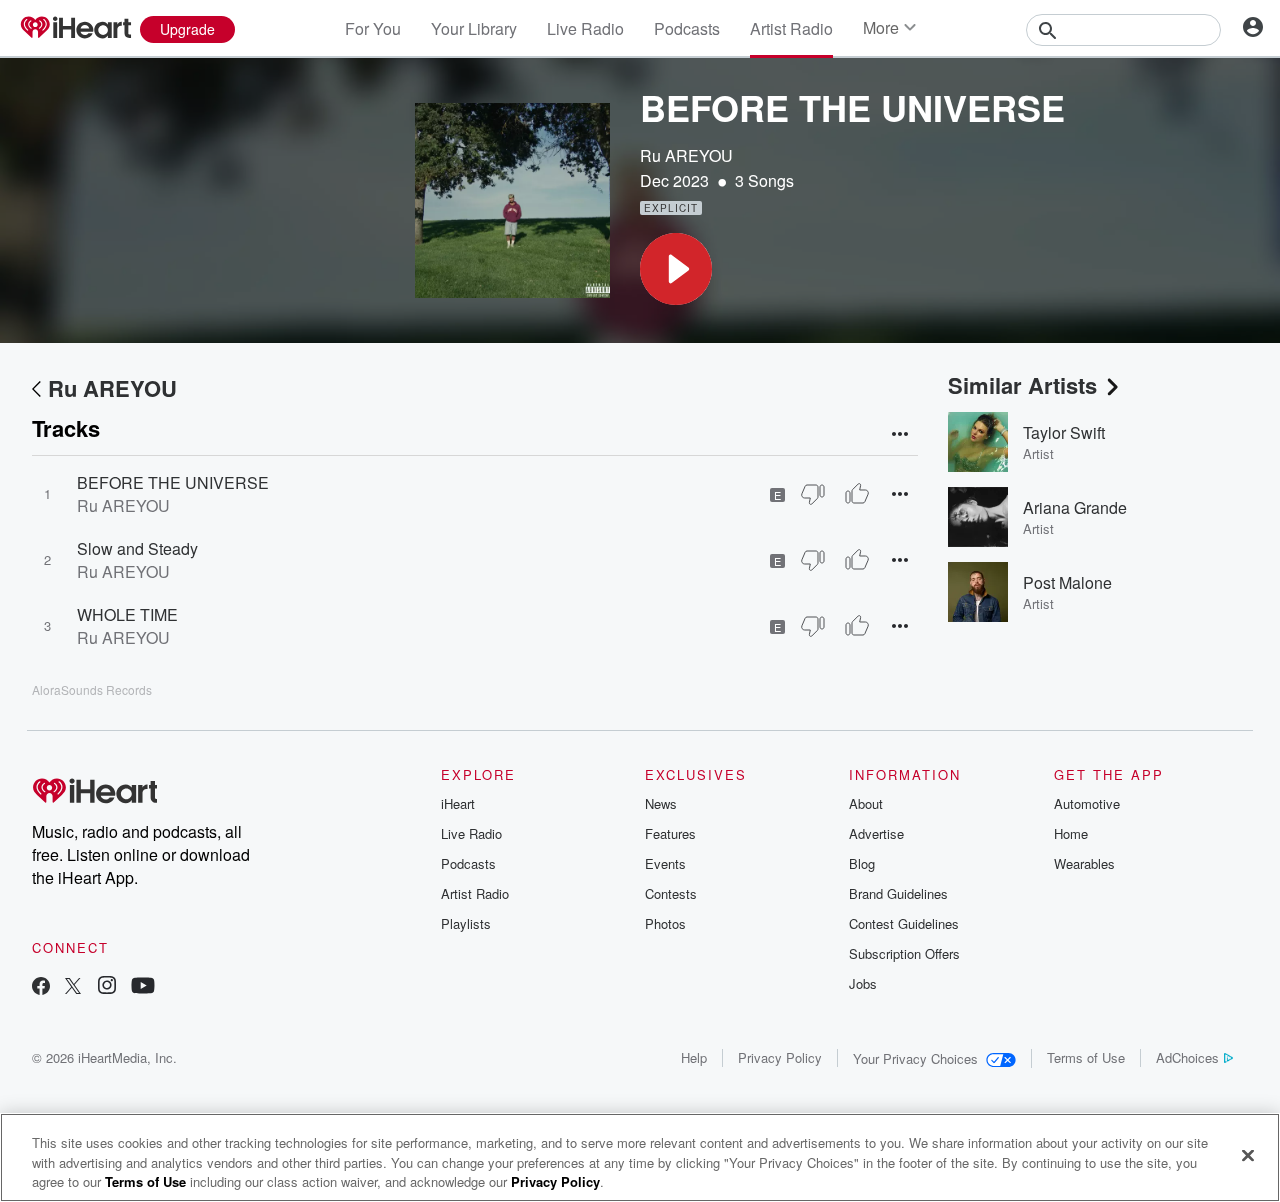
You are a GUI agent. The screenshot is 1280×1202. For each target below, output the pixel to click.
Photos (665, 923)
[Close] (1248, 1155)
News (661, 803)
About (866, 803)
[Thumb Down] (813, 494)
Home (1071, 833)
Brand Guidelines (898, 893)
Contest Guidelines (904, 923)
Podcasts (687, 28)
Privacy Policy (780, 1057)
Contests (671, 893)
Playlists (466, 923)
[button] (676, 269)
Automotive (1087, 803)
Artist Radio (791, 28)
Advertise (876, 833)
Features (670, 833)
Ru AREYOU (686, 155)
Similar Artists (1022, 385)
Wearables (1084, 863)
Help (694, 1057)
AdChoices (1187, 1057)
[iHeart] (75, 29)
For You (373, 28)
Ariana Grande (1075, 507)
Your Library (474, 28)
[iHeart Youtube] (143, 987)
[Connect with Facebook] (41, 987)
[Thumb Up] (857, 494)
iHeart (458, 803)
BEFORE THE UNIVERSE (173, 482)
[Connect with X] (73, 987)
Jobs (863, 983)
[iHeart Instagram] (107, 987)
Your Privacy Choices (915, 1058)
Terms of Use (1086, 1057)
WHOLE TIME (127, 614)
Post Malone (1067, 582)
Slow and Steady (137, 548)
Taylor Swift (1064, 432)
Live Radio (585, 28)
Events (665, 863)
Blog (862, 863)
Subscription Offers (904, 953)
